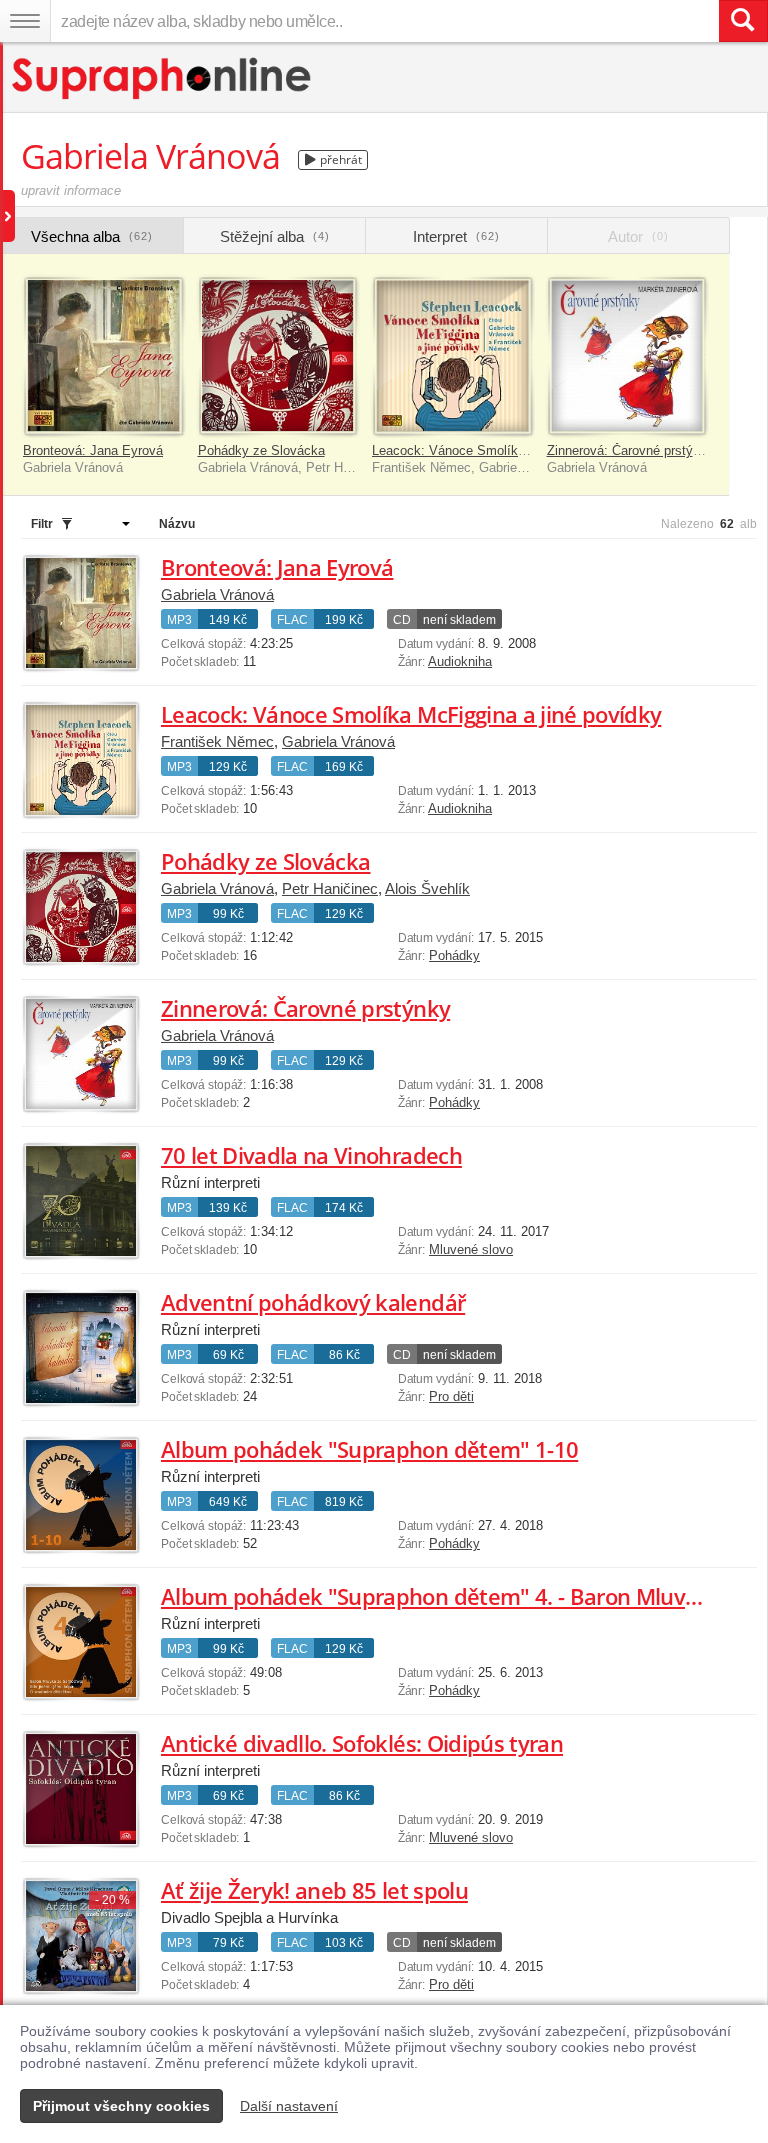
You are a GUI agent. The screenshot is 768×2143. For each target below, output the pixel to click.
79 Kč (228, 1943)
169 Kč (344, 767)
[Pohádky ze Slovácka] (278, 356)
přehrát (339, 159)
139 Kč (228, 1208)
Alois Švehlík (427, 888)
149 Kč (228, 620)
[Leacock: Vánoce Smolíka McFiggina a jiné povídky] (452, 356)
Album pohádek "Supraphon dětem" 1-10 (369, 1449)
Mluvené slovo (471, 1249)
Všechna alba (92, 236)
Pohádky (454, 955)
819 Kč (344, 1502)
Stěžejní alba (275, 236)
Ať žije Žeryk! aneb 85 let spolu (314, 1890)
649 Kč (228, 1502)
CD (402, 620)
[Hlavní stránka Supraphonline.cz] (162, 78)
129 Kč (228, 767)
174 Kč (344, 1208)
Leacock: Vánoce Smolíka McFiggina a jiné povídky (523, 450)
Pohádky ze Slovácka (261, 450)
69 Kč (228, 1355)
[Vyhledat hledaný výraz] (743, 21)
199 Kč (344, 620)
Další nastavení (289, 2106)
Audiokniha (460, 661)
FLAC (292, 620)
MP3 (179, 620)
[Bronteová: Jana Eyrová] (103, 356)
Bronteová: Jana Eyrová (93, 450)
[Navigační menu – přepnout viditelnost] (25, 21)
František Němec (217, 741)
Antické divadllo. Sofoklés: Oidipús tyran (362, 1743)
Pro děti (451, 1396)
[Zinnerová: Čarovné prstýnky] (627, 356)
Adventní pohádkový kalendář (313, 1302)
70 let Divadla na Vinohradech (311, 1155)
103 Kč (344, 1943)
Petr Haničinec (330, 888)
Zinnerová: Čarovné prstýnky (630, 450)
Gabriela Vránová (217, 594)
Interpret (456, 236)
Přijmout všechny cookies (121, 2106)
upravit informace (71, 190)
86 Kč (344, 1355)
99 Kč (228, 914)
